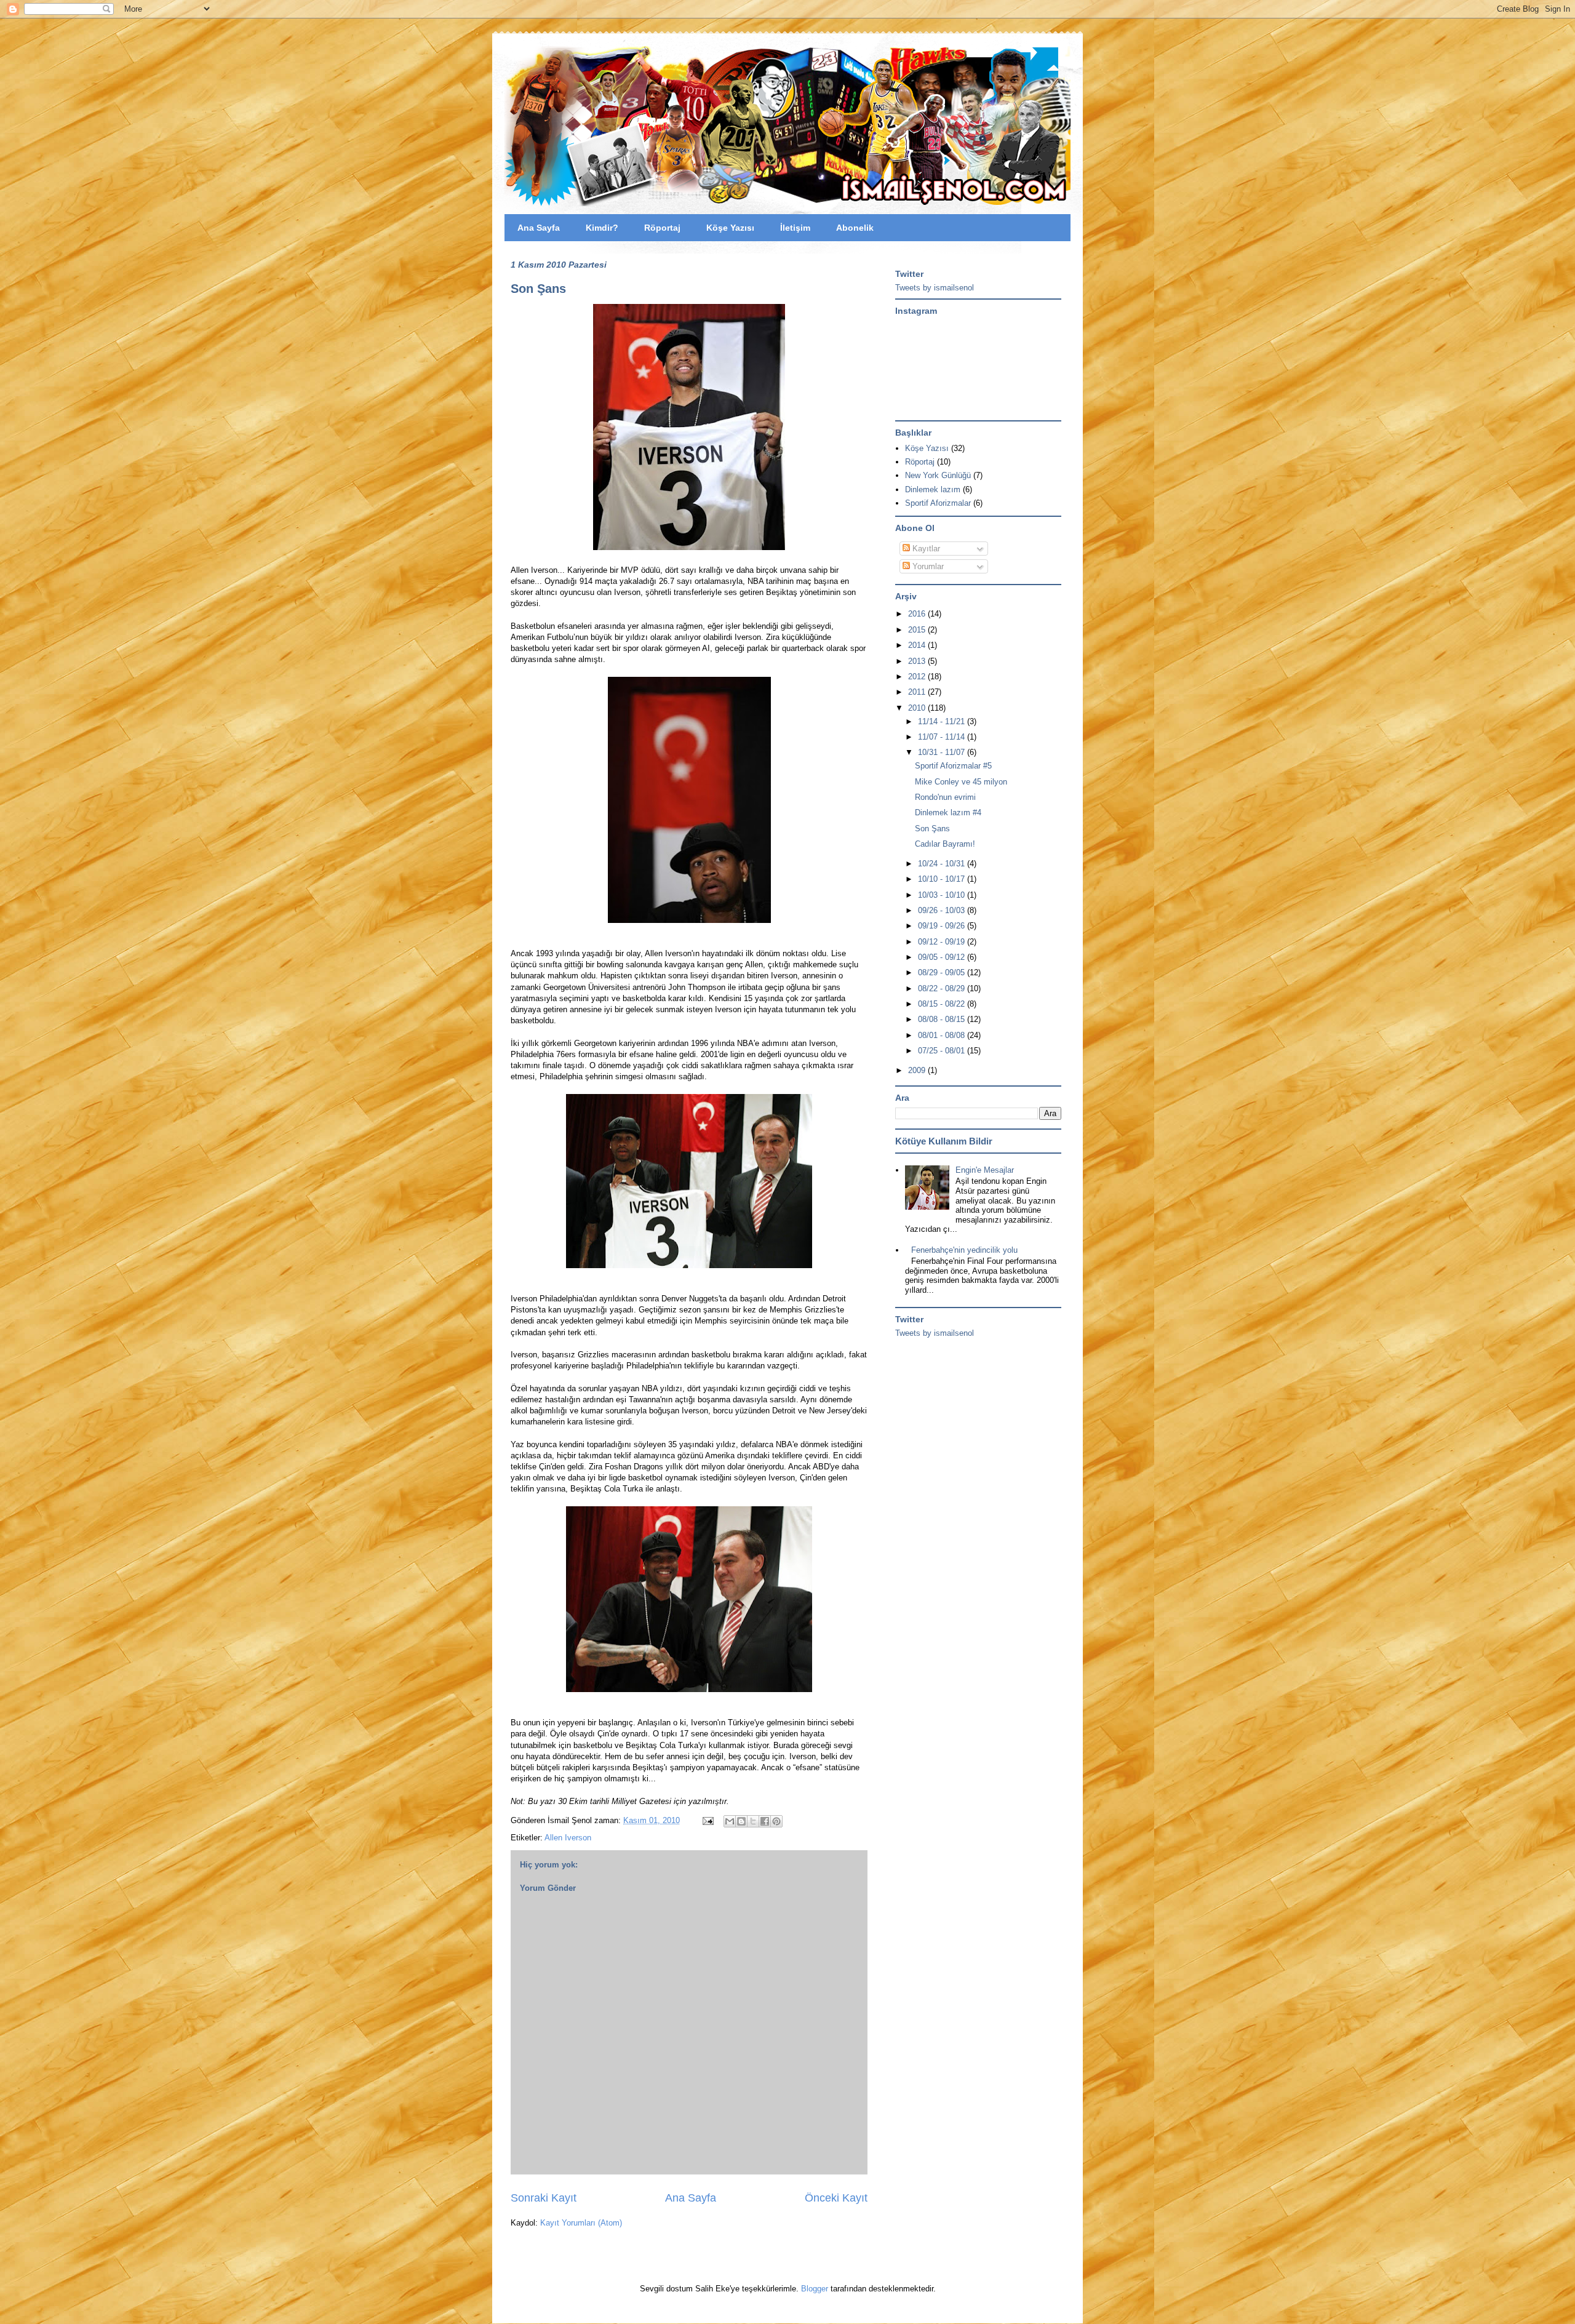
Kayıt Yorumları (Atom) (581, 2223)
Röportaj (662, 228)
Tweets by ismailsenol (935, 288)
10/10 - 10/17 (943, 879)
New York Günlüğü (938, 475)
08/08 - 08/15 (943, 1019)
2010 (918, 708)
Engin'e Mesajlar (985, 1170)
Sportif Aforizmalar (938, 503)
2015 (918, 630)
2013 (918, 661)
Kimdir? (602, 228)
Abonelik (855, 228)
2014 (918, 645)
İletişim (795, 228)
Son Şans (538, 289)
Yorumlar (927, 566)
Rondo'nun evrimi (945, 797)
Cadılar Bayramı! (945, 844)
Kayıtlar (925, 549)
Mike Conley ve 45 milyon (961, 782)
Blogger (815, 2289)
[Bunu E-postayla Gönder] (730, 1821)
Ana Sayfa (539, 228)
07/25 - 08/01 (943, 1051)
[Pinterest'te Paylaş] (776, 1821)
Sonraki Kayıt (544, 2198)
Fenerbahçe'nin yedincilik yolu (964, 1250)
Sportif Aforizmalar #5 (953, 766)
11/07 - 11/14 (943, 737)
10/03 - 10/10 (943, 895)
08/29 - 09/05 (943, 972)
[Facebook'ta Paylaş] (765, 1821)
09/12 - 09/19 (943, 942)
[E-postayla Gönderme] (707, 1820)
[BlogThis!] (741, 1821)
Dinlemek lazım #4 (948, 813)
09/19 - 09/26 (943, 926)
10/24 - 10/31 (943, 864)
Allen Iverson (568, 1838)
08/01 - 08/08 (943, 1035)
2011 (918, 692)
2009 (918, 1070)
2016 (918, 614)
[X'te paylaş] (753, 1821)
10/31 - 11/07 (943, 752)
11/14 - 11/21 (943, 721)
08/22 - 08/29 (943, 988)
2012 (918, 677)
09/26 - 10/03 (943, 910)
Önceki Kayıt (836, 2198)
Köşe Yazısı (730, 228)
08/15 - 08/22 (943, 1004)
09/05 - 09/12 (943, 957)
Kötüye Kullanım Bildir (944, 1141)
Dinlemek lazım (933, 489)
